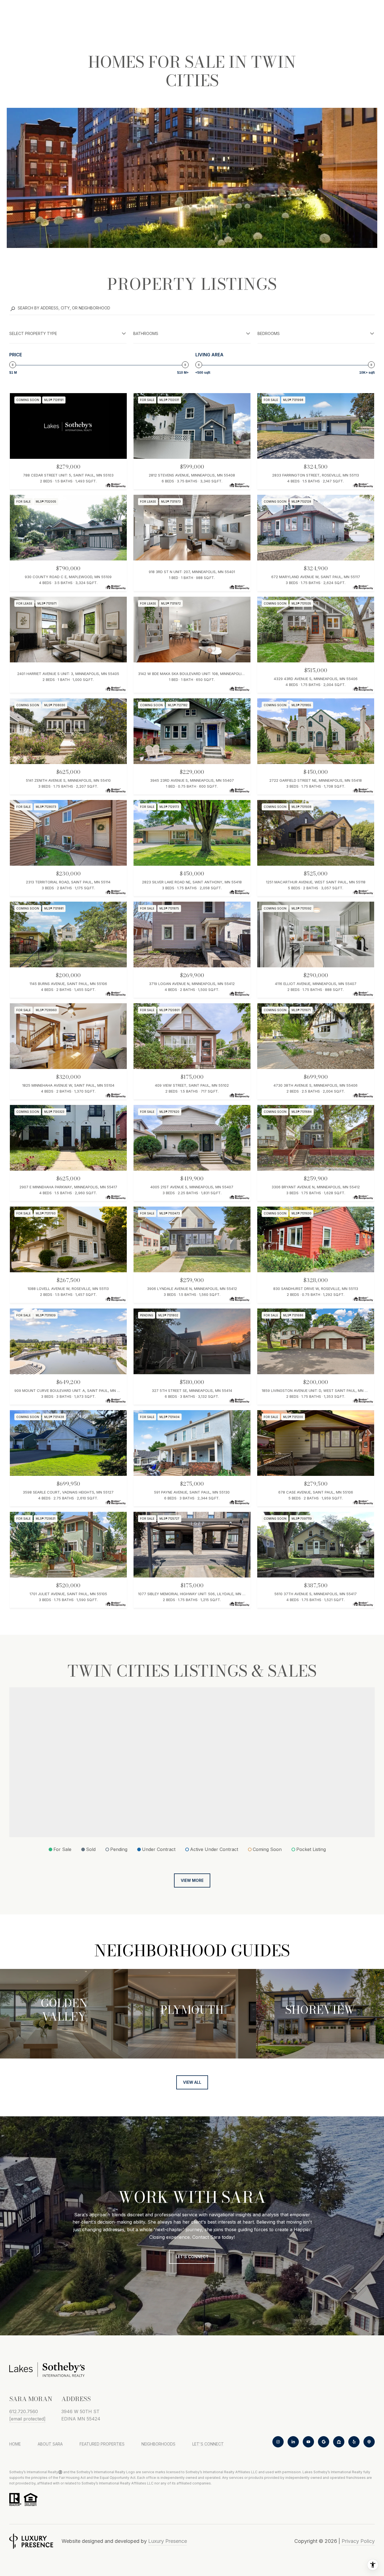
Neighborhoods (158, 2444)
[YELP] (354, 2442)
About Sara (50, 2444)
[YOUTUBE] (308, 2442)
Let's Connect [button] (192, 2257)
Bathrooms (146, 333)
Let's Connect (208, 2444)
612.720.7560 (24, 2411)
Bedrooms (269, 333)
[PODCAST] (369, 2442)
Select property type (33, 333)
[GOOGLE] (324, 2442)
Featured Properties (102, 2444)
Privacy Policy (358, 2541)
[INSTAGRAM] (278, 2442)
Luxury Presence (168, 2541)
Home (15, 2444)
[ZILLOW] (339, 2442)
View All (192, 2082)
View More (192, 1880)
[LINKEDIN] (293, 2442)
